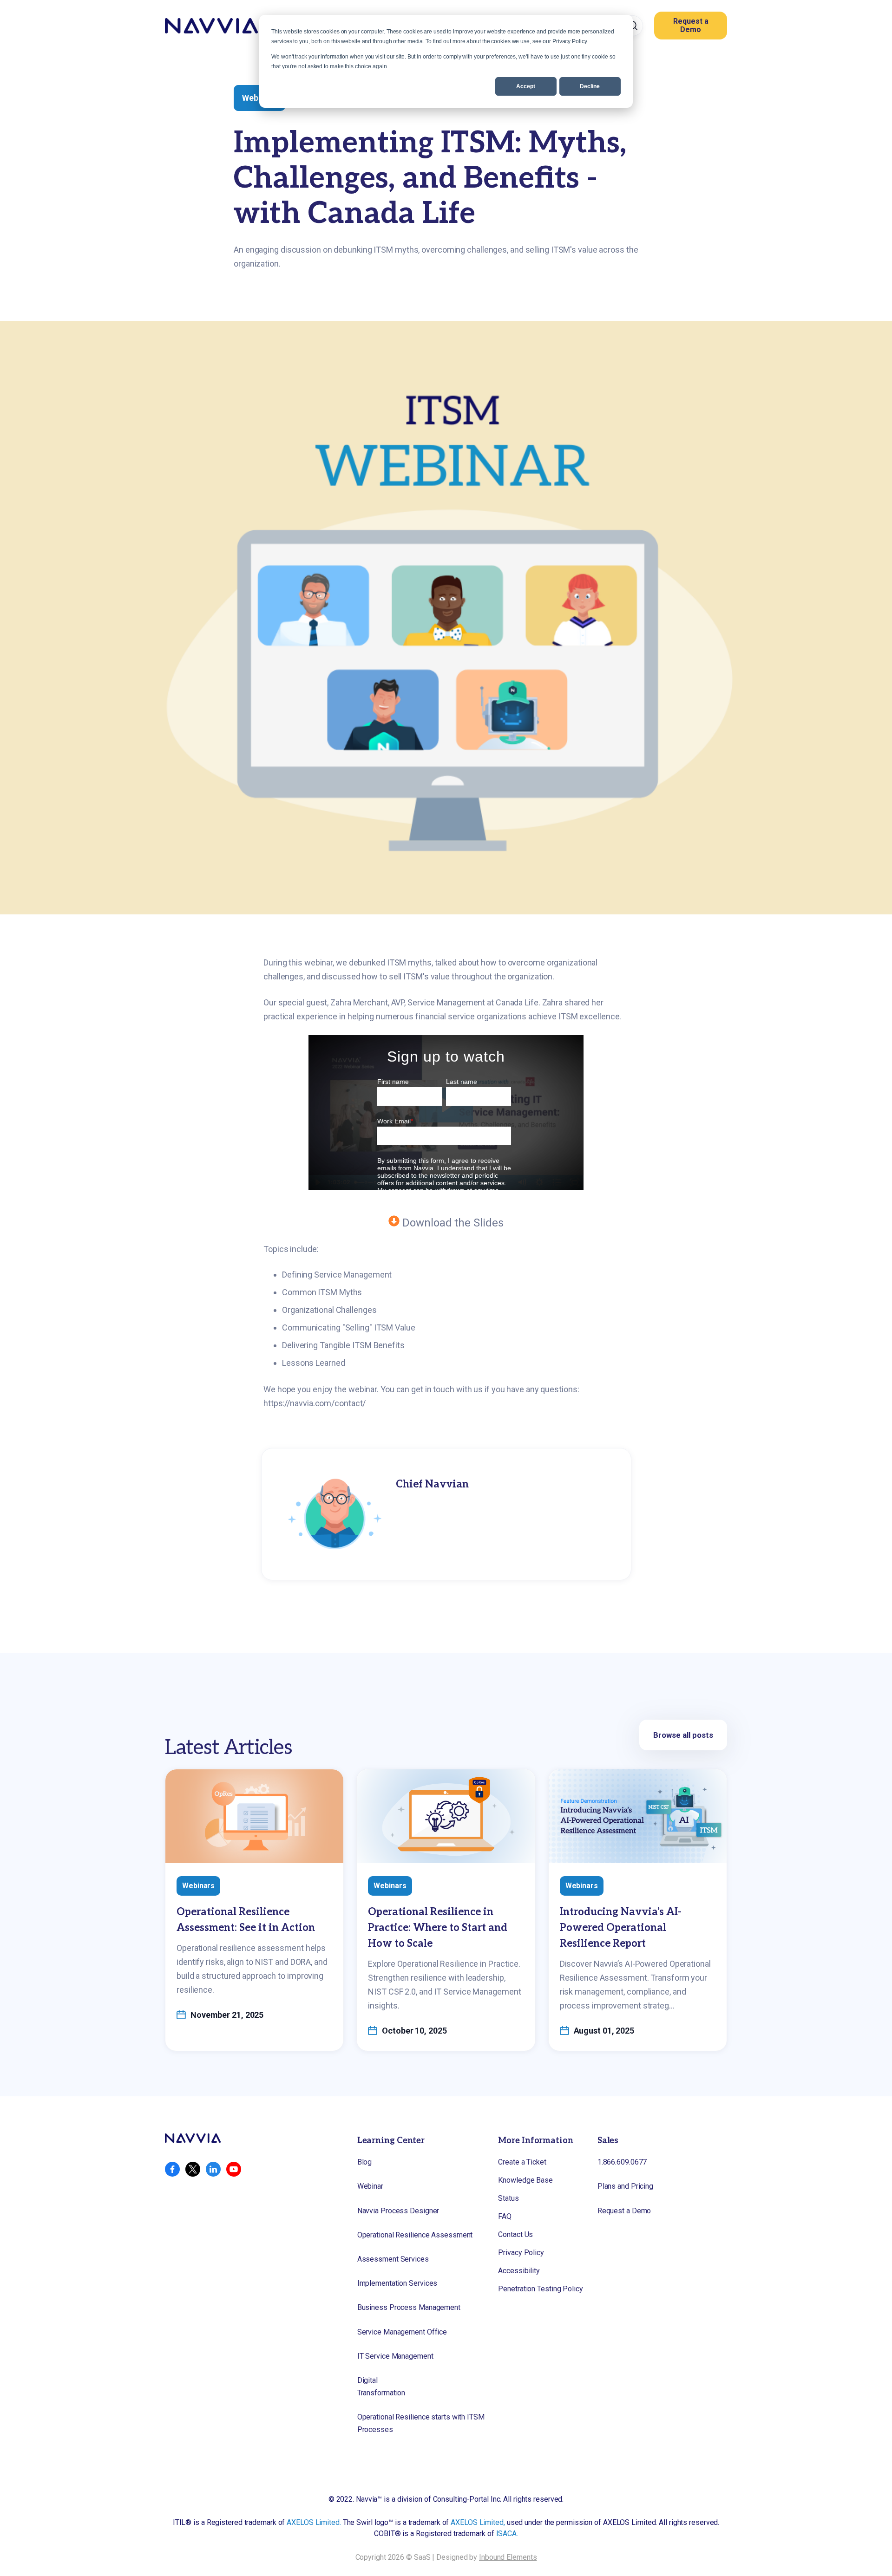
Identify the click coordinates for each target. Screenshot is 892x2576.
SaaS (422, 2557)
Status (508, 2198)
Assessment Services (393, 2259)
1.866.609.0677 (622, 2162)
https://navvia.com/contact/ (315, 1403)
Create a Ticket (522, 2162)
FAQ (505, 2216)
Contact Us (515, 2234)
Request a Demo (691, 25)
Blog (365, 2162)
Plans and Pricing (625, 2186)
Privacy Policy (521, 2253)
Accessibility (519, 2271)
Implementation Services (397, 2283)
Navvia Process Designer (398, 2211)
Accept (526, 86)
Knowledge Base (525, 2180)
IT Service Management (395, 2356)
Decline (590, 86)
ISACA (507, 2534)
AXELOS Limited (313, 2522)
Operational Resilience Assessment (415, 2235)
